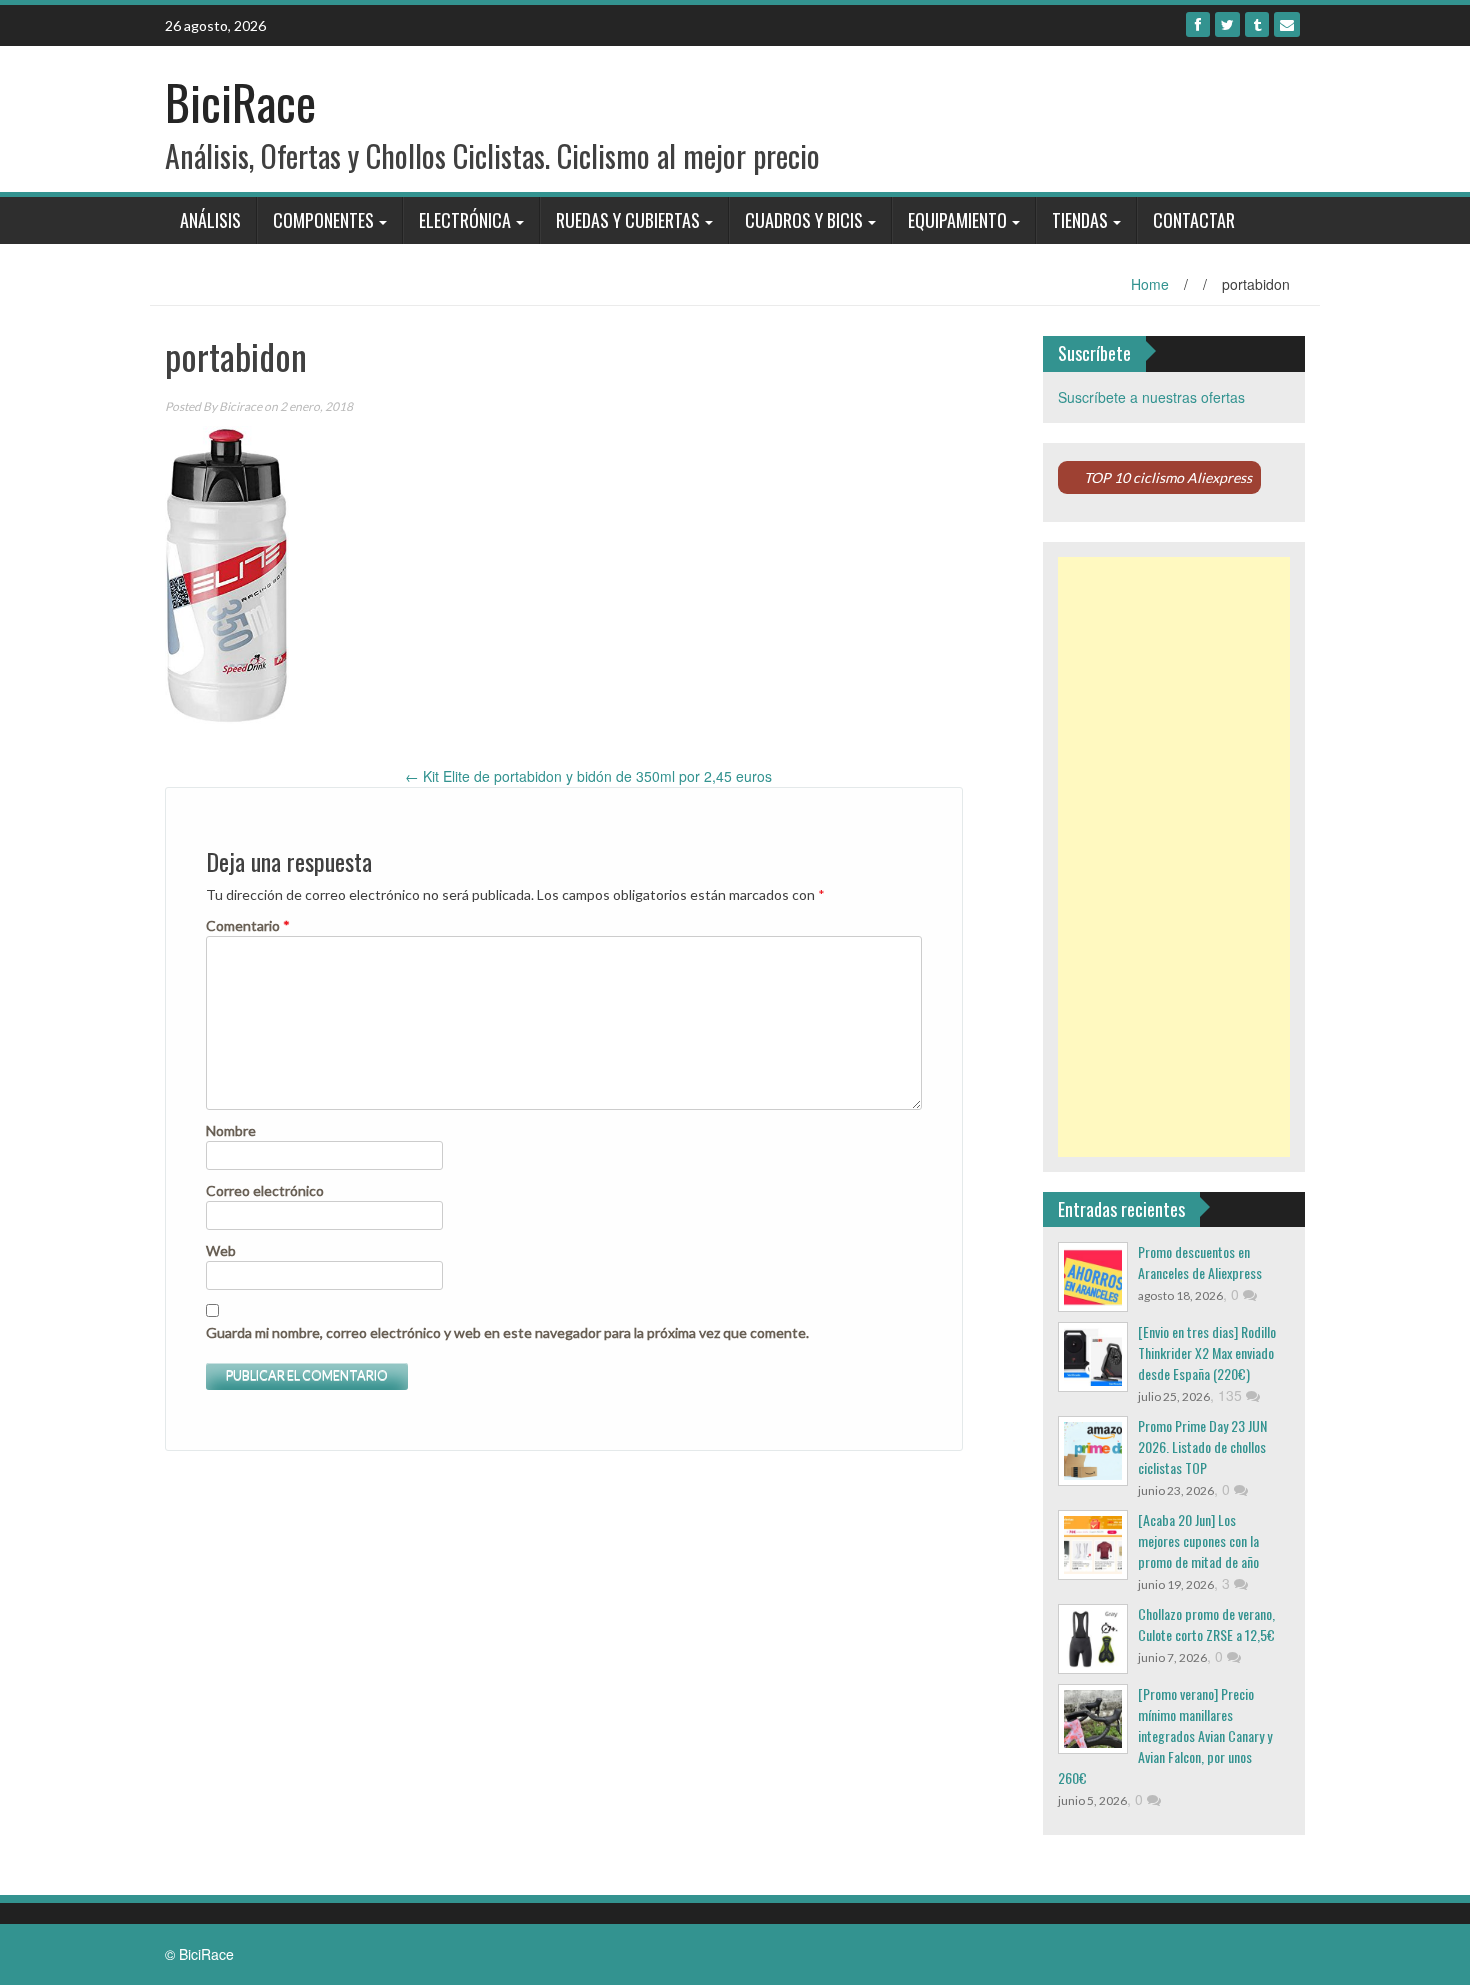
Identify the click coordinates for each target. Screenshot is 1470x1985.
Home (1150, 284)
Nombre (231, 1130)
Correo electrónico (265, 1190)
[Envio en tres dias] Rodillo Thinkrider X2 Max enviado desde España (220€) (1207, 1352)
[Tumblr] (1257, 24)
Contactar (1194, 220)
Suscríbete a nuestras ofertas (1151, 397)
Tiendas (1080, 220)
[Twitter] (1227, 24)
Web (221, 1250)
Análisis (210, 220)
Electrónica (465, 220)
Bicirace (240, 406)
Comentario (248, 925)
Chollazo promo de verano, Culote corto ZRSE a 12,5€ (1206, 1624)
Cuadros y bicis (804, 220)
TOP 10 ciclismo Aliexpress (1168, 477)
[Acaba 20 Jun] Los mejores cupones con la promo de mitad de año (1198, 1540)
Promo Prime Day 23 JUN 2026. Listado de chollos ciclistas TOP (1202, 1446)
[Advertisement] (1174, 857)
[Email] (1287, 24)
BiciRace (240, 101)
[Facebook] (1198, 24)
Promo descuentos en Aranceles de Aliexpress (1200, 1262)
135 (1232, 1395)
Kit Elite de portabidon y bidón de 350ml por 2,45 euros (588, 776)
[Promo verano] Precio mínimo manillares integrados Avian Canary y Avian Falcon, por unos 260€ (1165, 1735)
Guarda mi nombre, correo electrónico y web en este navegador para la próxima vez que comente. (507, 1332)
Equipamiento (957, 220)
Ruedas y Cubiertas (628, 220)
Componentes (323, 220)
